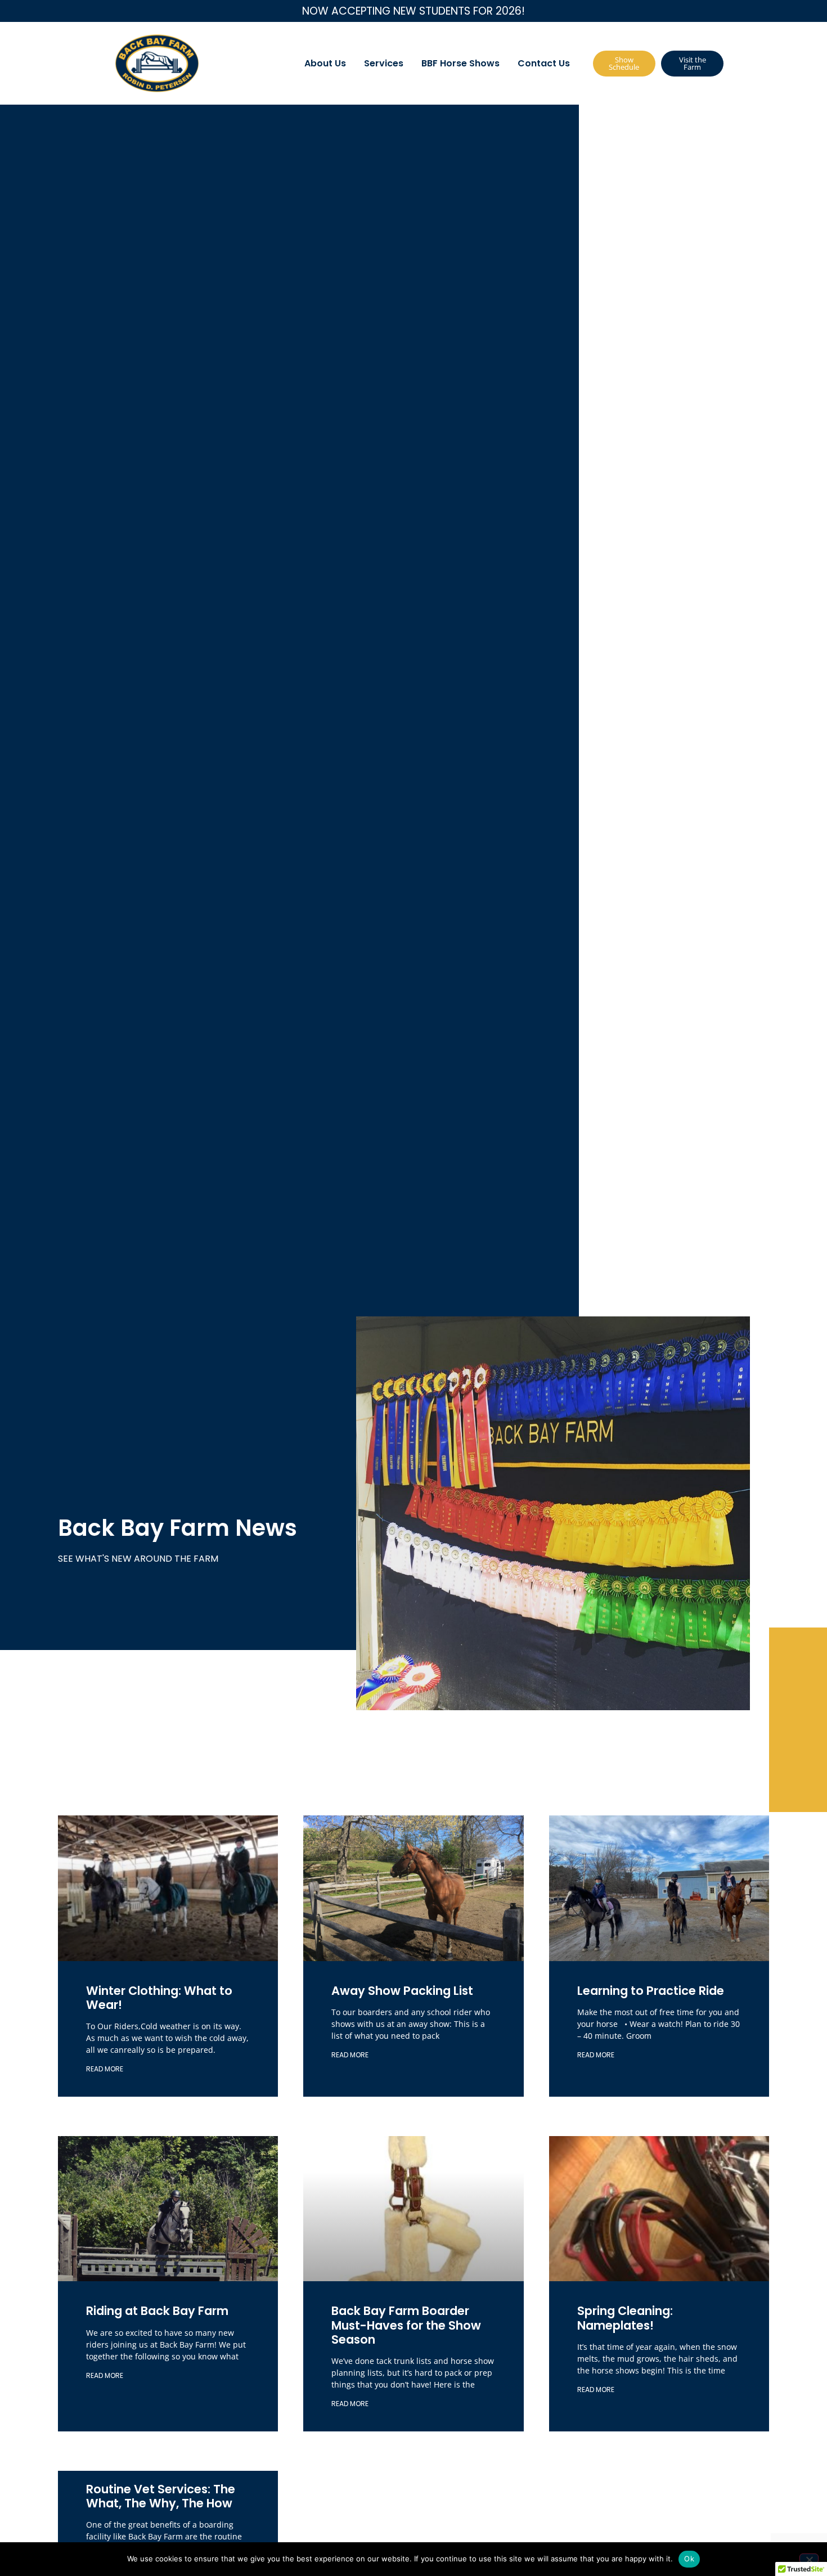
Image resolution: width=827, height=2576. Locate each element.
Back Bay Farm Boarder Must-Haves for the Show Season (406, 2325)
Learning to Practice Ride (653, 1991)
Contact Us (544, 63)
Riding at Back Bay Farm (157, 2311)
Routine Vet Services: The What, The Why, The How (161, 2496)
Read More (105, 2069)
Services (384, 63)
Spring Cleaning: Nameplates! (625, 2318)
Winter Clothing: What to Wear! (159, 1998)
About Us (325, 63)
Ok (689, 2559)
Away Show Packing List (402, 1991)
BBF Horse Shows (460, 63)
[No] (809, 2559)
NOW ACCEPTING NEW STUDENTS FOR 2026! (414, 11)
